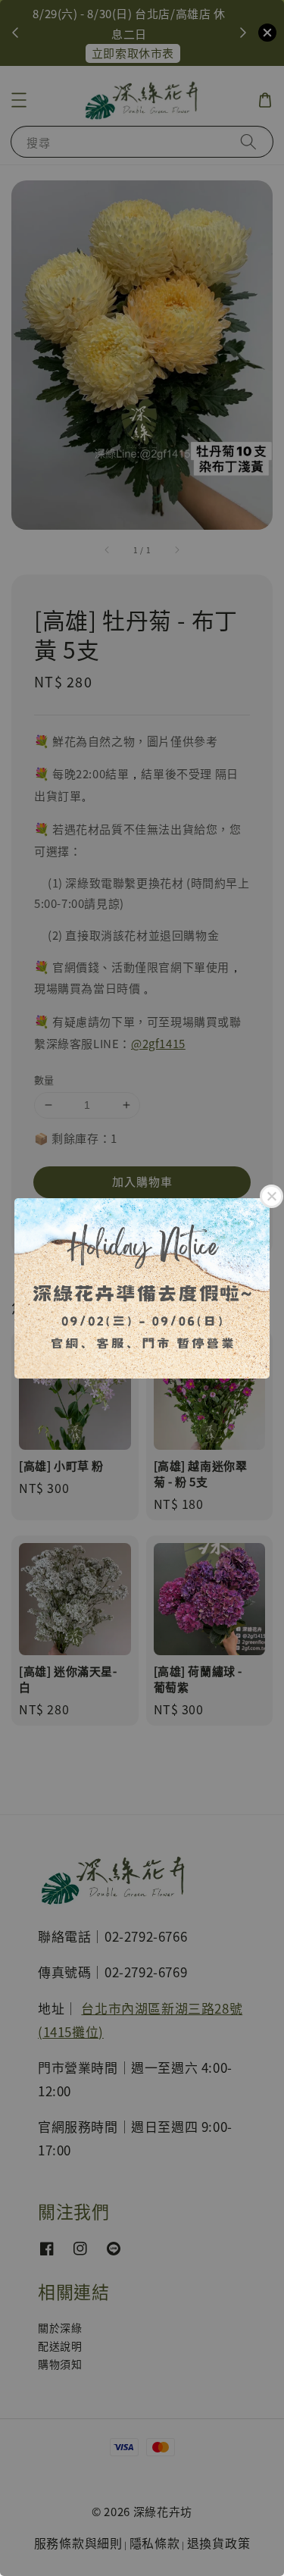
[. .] (142, 1288)
